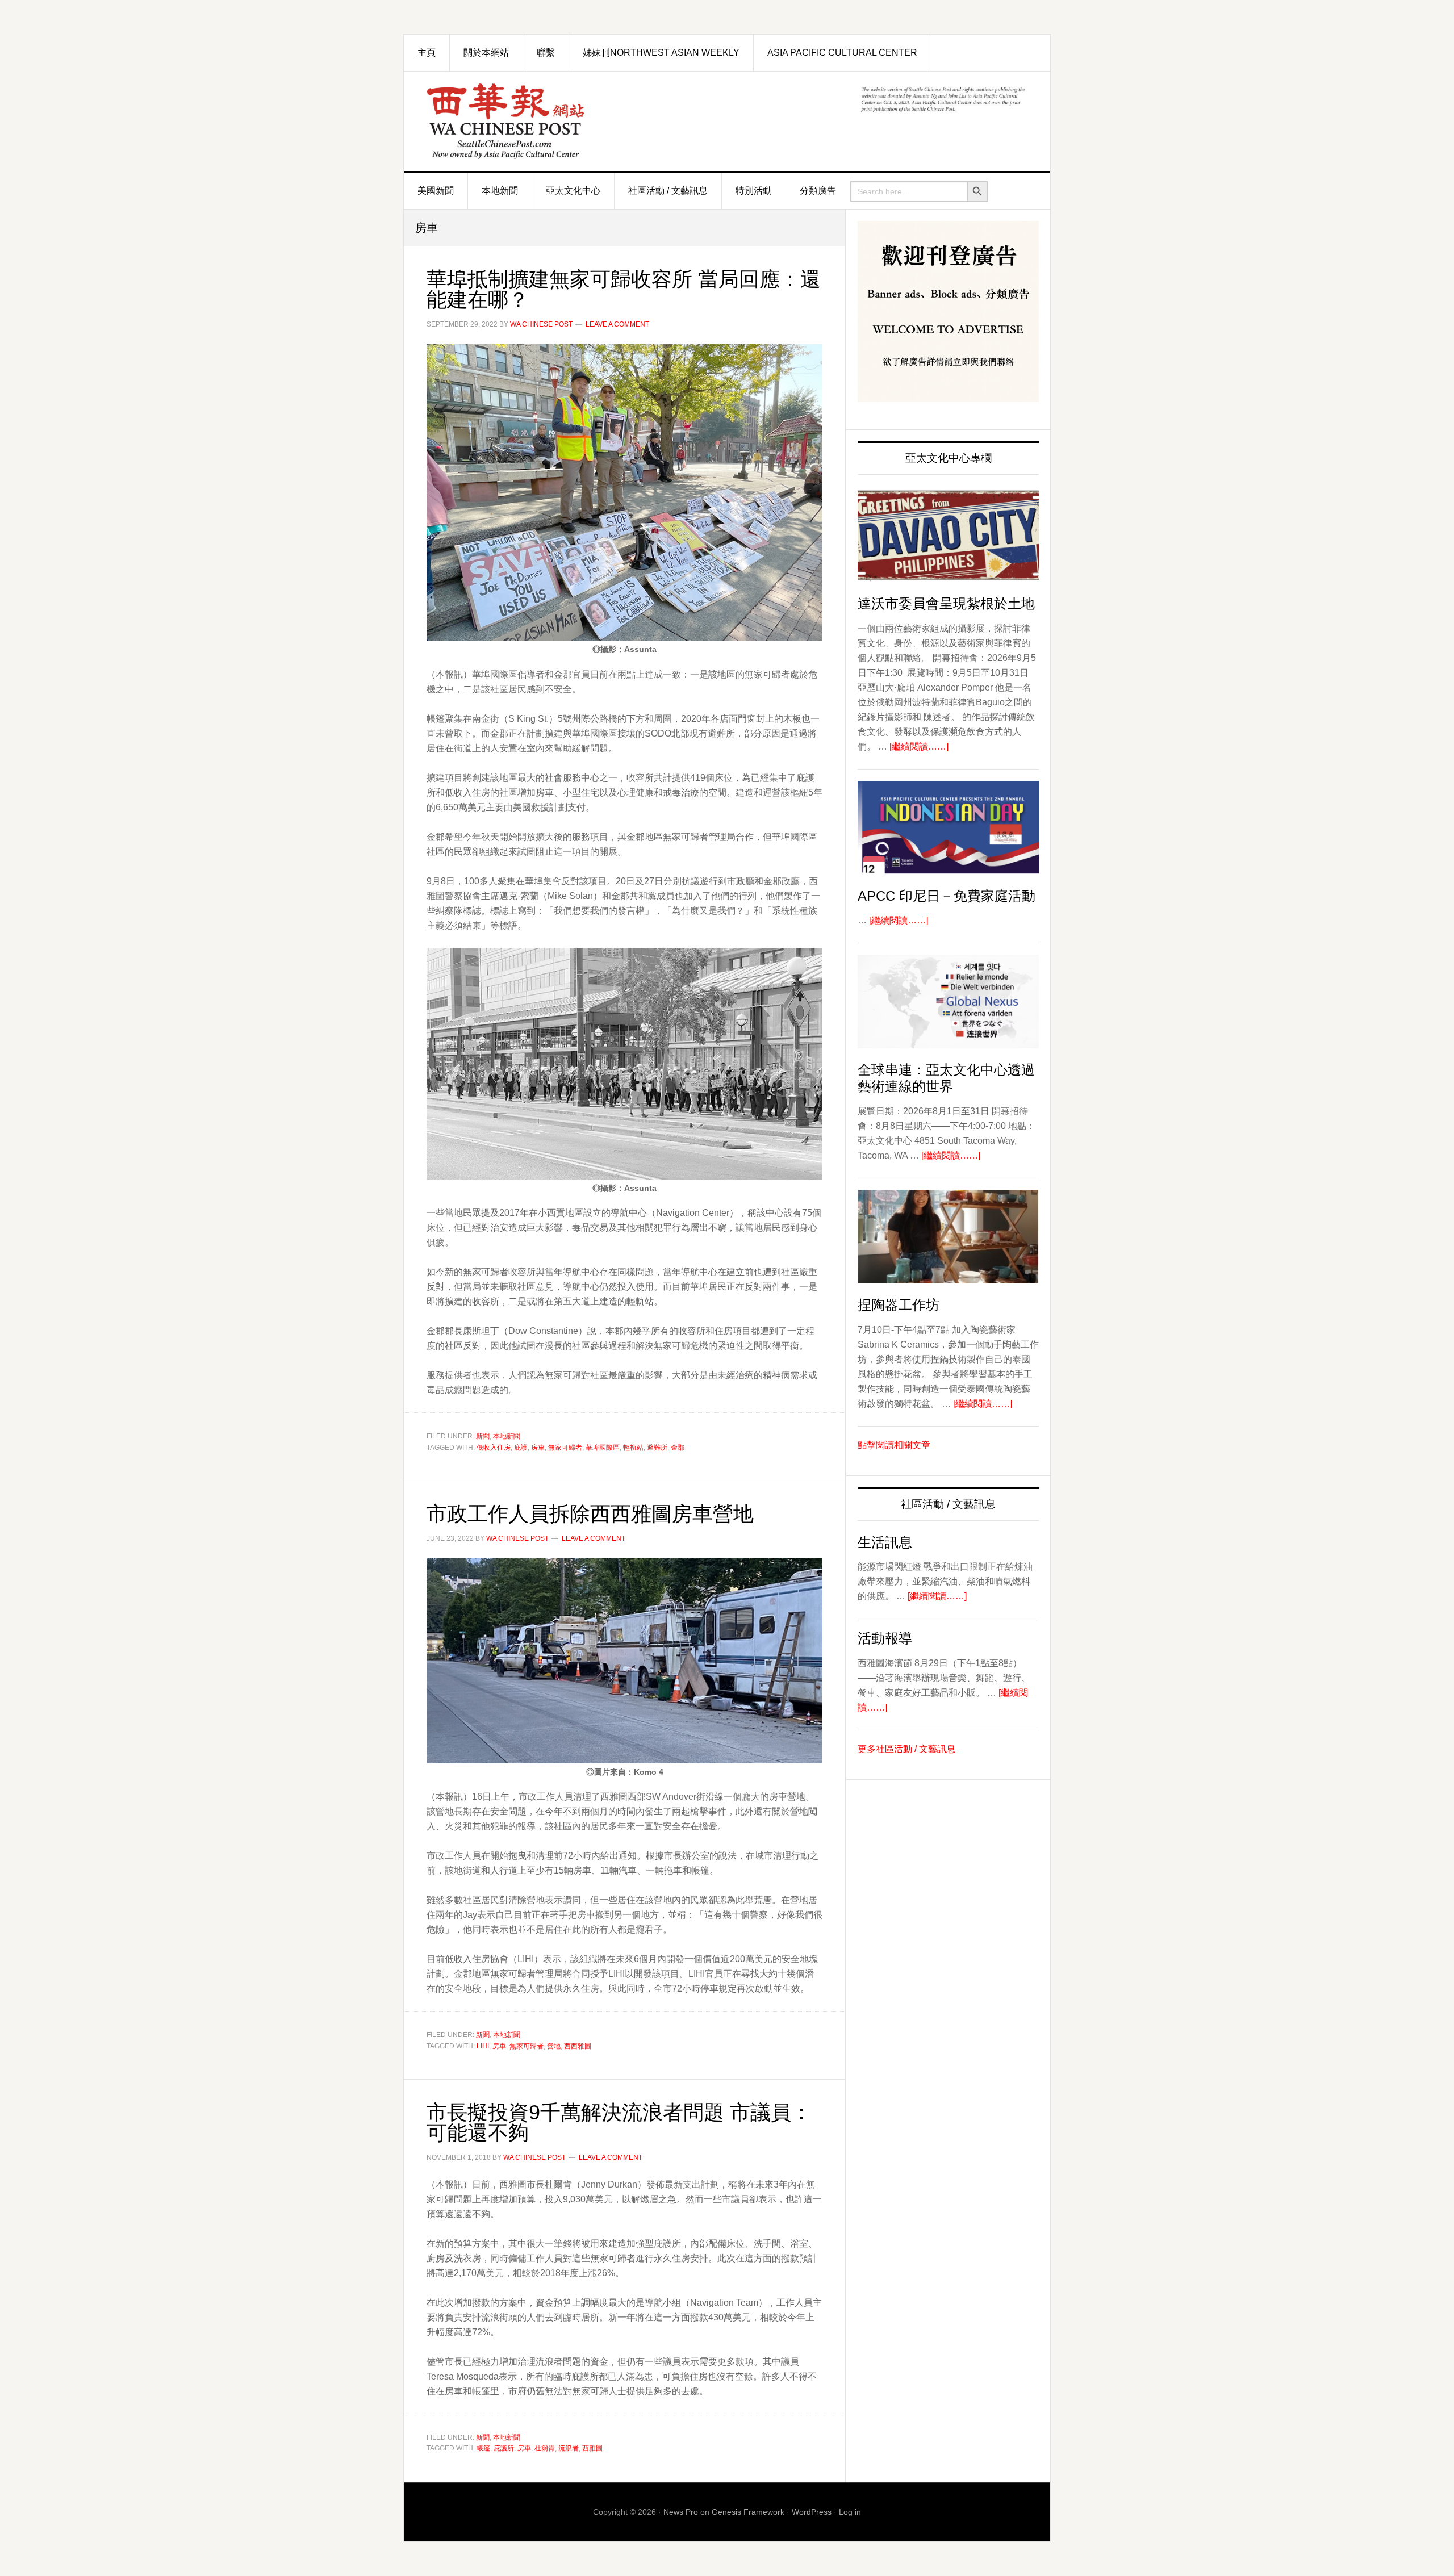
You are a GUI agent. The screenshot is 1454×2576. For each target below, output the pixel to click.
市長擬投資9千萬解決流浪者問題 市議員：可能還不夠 (619, 2123)
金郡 (678, 1448)
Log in (850, 2512)
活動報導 (885, 1638)
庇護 (521, 1448)
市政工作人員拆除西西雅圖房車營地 (590, 1514)
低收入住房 (494, 1448)
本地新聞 (507, 1436)
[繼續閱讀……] (919, 747)
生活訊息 (885, 1542)
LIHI (483, 2046)
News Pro (681, 2512)
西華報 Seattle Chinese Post (532, 121)
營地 (554, 2046)
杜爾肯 (545, 2448)
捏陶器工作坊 (899, 1305)
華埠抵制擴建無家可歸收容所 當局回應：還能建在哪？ (624, 289)
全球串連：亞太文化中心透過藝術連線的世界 (946, 1078)
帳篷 (483, 2448)
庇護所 (504, 2448)
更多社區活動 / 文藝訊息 (906, 1749)
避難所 (657, 1448)
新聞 (483, 1436)
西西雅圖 (578, 2046)
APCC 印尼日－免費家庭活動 (947, 896)
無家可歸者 (565, 1448)
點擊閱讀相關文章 (894, 1445)
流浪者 (569, 2448)
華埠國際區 (603, 1448)
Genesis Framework (748, 2512)
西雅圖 (592, 2448)
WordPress (812, 2512)
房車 (538, 1448)
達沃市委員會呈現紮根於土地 (946, 603)
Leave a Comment (617, 324)
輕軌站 (633, 1448)
